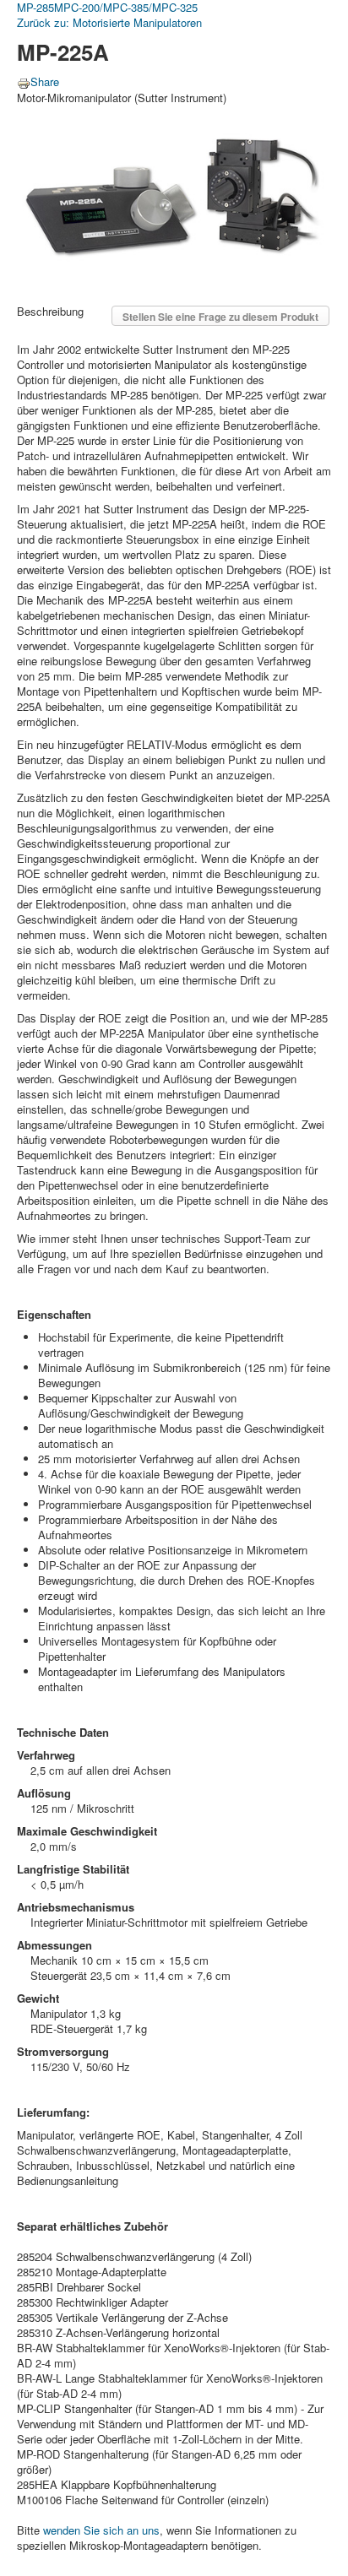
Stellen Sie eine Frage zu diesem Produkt (220, 317)
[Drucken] (24, 81)
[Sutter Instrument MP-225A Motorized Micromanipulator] (174, 195)
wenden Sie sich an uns (101, 2530)
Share (45, 81)
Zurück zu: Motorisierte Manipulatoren (109, 22)
